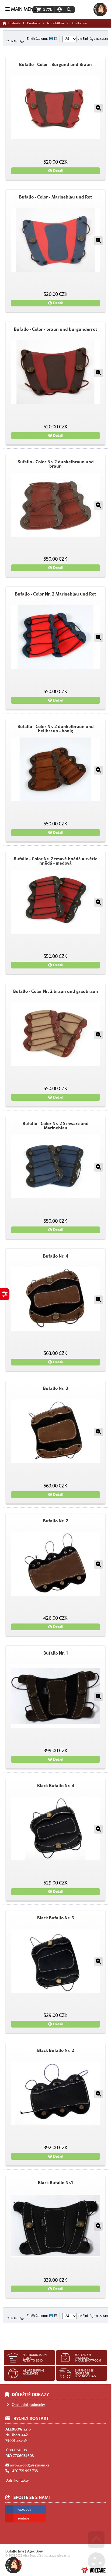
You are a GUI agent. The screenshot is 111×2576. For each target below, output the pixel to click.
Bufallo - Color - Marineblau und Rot (56, 197)
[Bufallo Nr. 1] (55, 1696)
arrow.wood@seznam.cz (30, 2465)
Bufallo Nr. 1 (56, 1653)
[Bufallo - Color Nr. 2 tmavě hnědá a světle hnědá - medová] (55, 902)
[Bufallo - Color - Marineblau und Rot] (55, 240)
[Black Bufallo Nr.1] (55, 2226)
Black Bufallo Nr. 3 (55, 1918)
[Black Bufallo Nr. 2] (55, 2093)
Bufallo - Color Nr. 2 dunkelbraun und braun (56, 464)
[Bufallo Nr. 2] (55, 1564)
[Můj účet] (60, 10)
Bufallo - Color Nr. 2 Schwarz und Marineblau (56, 1126)
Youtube (23, 2518)
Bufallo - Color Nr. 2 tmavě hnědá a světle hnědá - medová (56, 861)
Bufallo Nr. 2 (56, 1521)
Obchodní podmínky (28, 2405)
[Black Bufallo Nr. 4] (55, 1828)
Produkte (34, 23)
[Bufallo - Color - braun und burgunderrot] (55, 372)
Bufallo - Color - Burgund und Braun (55, 65)
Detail (58, 171)
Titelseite (100, 9)
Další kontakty (17, 2480)
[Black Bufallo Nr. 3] (55, 1961)
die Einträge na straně (93, 39)
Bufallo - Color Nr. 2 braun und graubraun (56, 991)
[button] (69, 10)
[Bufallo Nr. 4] (55, 1299)
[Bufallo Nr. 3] (55, 1431)
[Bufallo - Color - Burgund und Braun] (55, 107)
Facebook (24, 2509)
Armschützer (55, 23)
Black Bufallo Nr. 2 (56, 2051)
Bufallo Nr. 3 (55, 1388)
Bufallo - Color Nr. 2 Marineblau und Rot (56, 594)
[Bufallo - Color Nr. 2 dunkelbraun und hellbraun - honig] (55, 769)
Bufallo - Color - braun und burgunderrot (56, 329)
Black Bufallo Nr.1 (55, 2183)
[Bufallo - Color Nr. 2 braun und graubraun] (55, 1034)
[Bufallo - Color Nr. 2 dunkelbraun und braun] (55, 505)
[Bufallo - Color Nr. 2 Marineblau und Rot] (55, 637)
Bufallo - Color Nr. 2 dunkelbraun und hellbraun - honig (56, 729)
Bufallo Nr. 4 (56, 1256)
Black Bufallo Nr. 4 (56, 1786)
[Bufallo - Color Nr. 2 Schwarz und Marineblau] (55, 1166)
